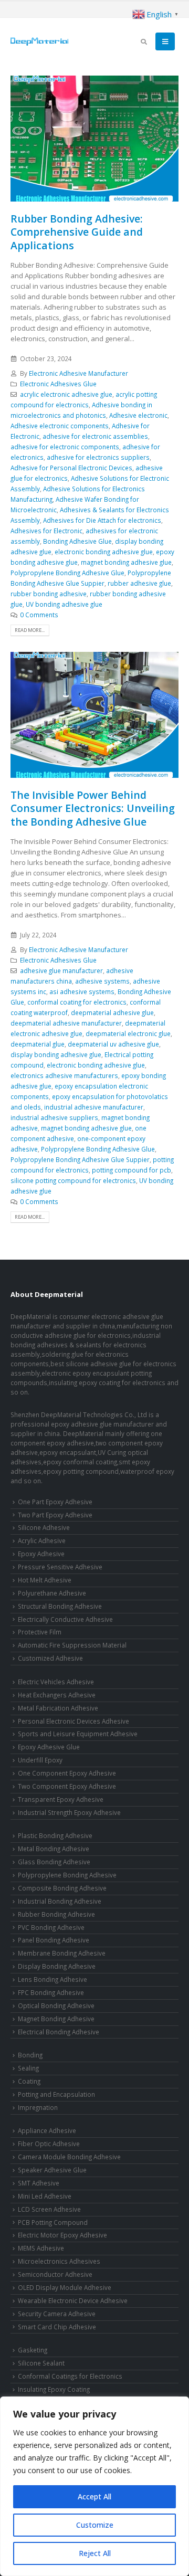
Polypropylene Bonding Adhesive (67, 1875)
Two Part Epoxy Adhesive (55, 1515)
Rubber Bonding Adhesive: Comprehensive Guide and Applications (77, 232)
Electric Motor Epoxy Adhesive (62, 2235)
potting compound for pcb (132, 1170)
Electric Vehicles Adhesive (56, 1682)
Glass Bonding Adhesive (54, 1862)
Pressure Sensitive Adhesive (60, 1567)
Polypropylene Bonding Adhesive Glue (67, 573)
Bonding (30, 2055)
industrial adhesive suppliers (54, 1117)
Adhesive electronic (138, 415)
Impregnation (38, 2107)
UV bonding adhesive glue (64, 604)
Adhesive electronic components (60, 426)
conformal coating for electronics (77, 1002)
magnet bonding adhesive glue (126, 562)
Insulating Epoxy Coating (54, 2389)
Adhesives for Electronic (46, 531)
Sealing (28, 2068)
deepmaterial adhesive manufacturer (66, 1023)
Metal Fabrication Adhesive (58, 1708)
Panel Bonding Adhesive (54, 1940)
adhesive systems (102, 981)
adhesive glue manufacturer (61, 970)
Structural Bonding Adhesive (60, 1606)
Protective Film (40, 1632)
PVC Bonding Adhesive (51, 1927)
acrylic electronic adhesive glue (66, 394)
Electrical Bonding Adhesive (59, 2032)
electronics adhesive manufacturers (64, 1075)
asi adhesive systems (82, 991)
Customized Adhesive (50, 1658)
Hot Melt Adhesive (45, 1580)
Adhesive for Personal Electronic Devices (71, 468)
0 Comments (39, 615)
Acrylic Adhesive (42, 1540)
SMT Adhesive (39, 2183)
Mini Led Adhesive (45, 2196)
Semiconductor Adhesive (55, 2274)
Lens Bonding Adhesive (52, 1979)
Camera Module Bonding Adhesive (69, 2157)
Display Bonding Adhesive (57, 1966)
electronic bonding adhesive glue (104, 552)
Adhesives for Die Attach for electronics (102, 520)
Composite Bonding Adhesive (62, 1888)
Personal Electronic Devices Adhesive (73, 1721)
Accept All (94, 2496)
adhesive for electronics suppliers (98, 457)
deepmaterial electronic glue (128, 1033)
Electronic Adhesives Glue (58, 384)
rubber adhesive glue (139, 583)
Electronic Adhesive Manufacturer (78, 373)
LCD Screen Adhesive (49, 2209)
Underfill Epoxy (40, 1760)
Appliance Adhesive (47, 2130)
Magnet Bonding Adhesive (56, 2019)
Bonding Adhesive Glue (77, 541)
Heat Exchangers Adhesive (57, 1695)
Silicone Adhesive (44, 1527)
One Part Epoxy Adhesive (55, 1502)
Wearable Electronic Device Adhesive (73, 2300)
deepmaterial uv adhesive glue (113, 1044)
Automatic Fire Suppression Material (72, 1645)
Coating (29, 2081)
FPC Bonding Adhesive (51, 1992)
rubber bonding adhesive (49, 594)
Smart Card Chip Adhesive (57, 2327)
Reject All (95, 2553)
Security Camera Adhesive (57, 2314)
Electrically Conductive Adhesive (65, 1619)
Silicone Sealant (41, 2363)
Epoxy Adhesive (41, 1554)
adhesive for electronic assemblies (95, 436)
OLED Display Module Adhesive (65, 2287)
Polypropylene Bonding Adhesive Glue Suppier (80, 1159)
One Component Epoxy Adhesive (67, 1773)
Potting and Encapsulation (56, 2094)
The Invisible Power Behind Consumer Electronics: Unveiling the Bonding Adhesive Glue (93, 808)
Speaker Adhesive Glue (52, 2170)
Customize (95, 2525)
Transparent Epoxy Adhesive (61, 1799)
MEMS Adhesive (41, 2248)
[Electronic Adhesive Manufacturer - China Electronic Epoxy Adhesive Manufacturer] (39, 41)
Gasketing (33, 2350)
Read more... (30, 630)
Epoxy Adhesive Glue (49, 1747)
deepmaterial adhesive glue (112, 1012)
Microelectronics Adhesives (59, 2261)
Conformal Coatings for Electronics (70, 2376)
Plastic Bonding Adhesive (55, 1835)
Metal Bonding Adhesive (54, 1849)
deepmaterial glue (38, 1044)
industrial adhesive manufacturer (94, 1107)
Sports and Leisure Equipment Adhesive (78, 1734)
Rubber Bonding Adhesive (56, 1914)
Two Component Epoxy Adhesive (67, 1786)
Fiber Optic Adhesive (49, 2144)
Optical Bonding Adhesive (56, 2005)
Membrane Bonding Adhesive (62, 1953)
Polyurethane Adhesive (52, 1593)
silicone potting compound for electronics (73, 1180)
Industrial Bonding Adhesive (60, 1901)
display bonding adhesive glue (56, 1054)
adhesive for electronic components (65, 447)
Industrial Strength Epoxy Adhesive (69, 1812)
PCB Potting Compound (53, 2222)
